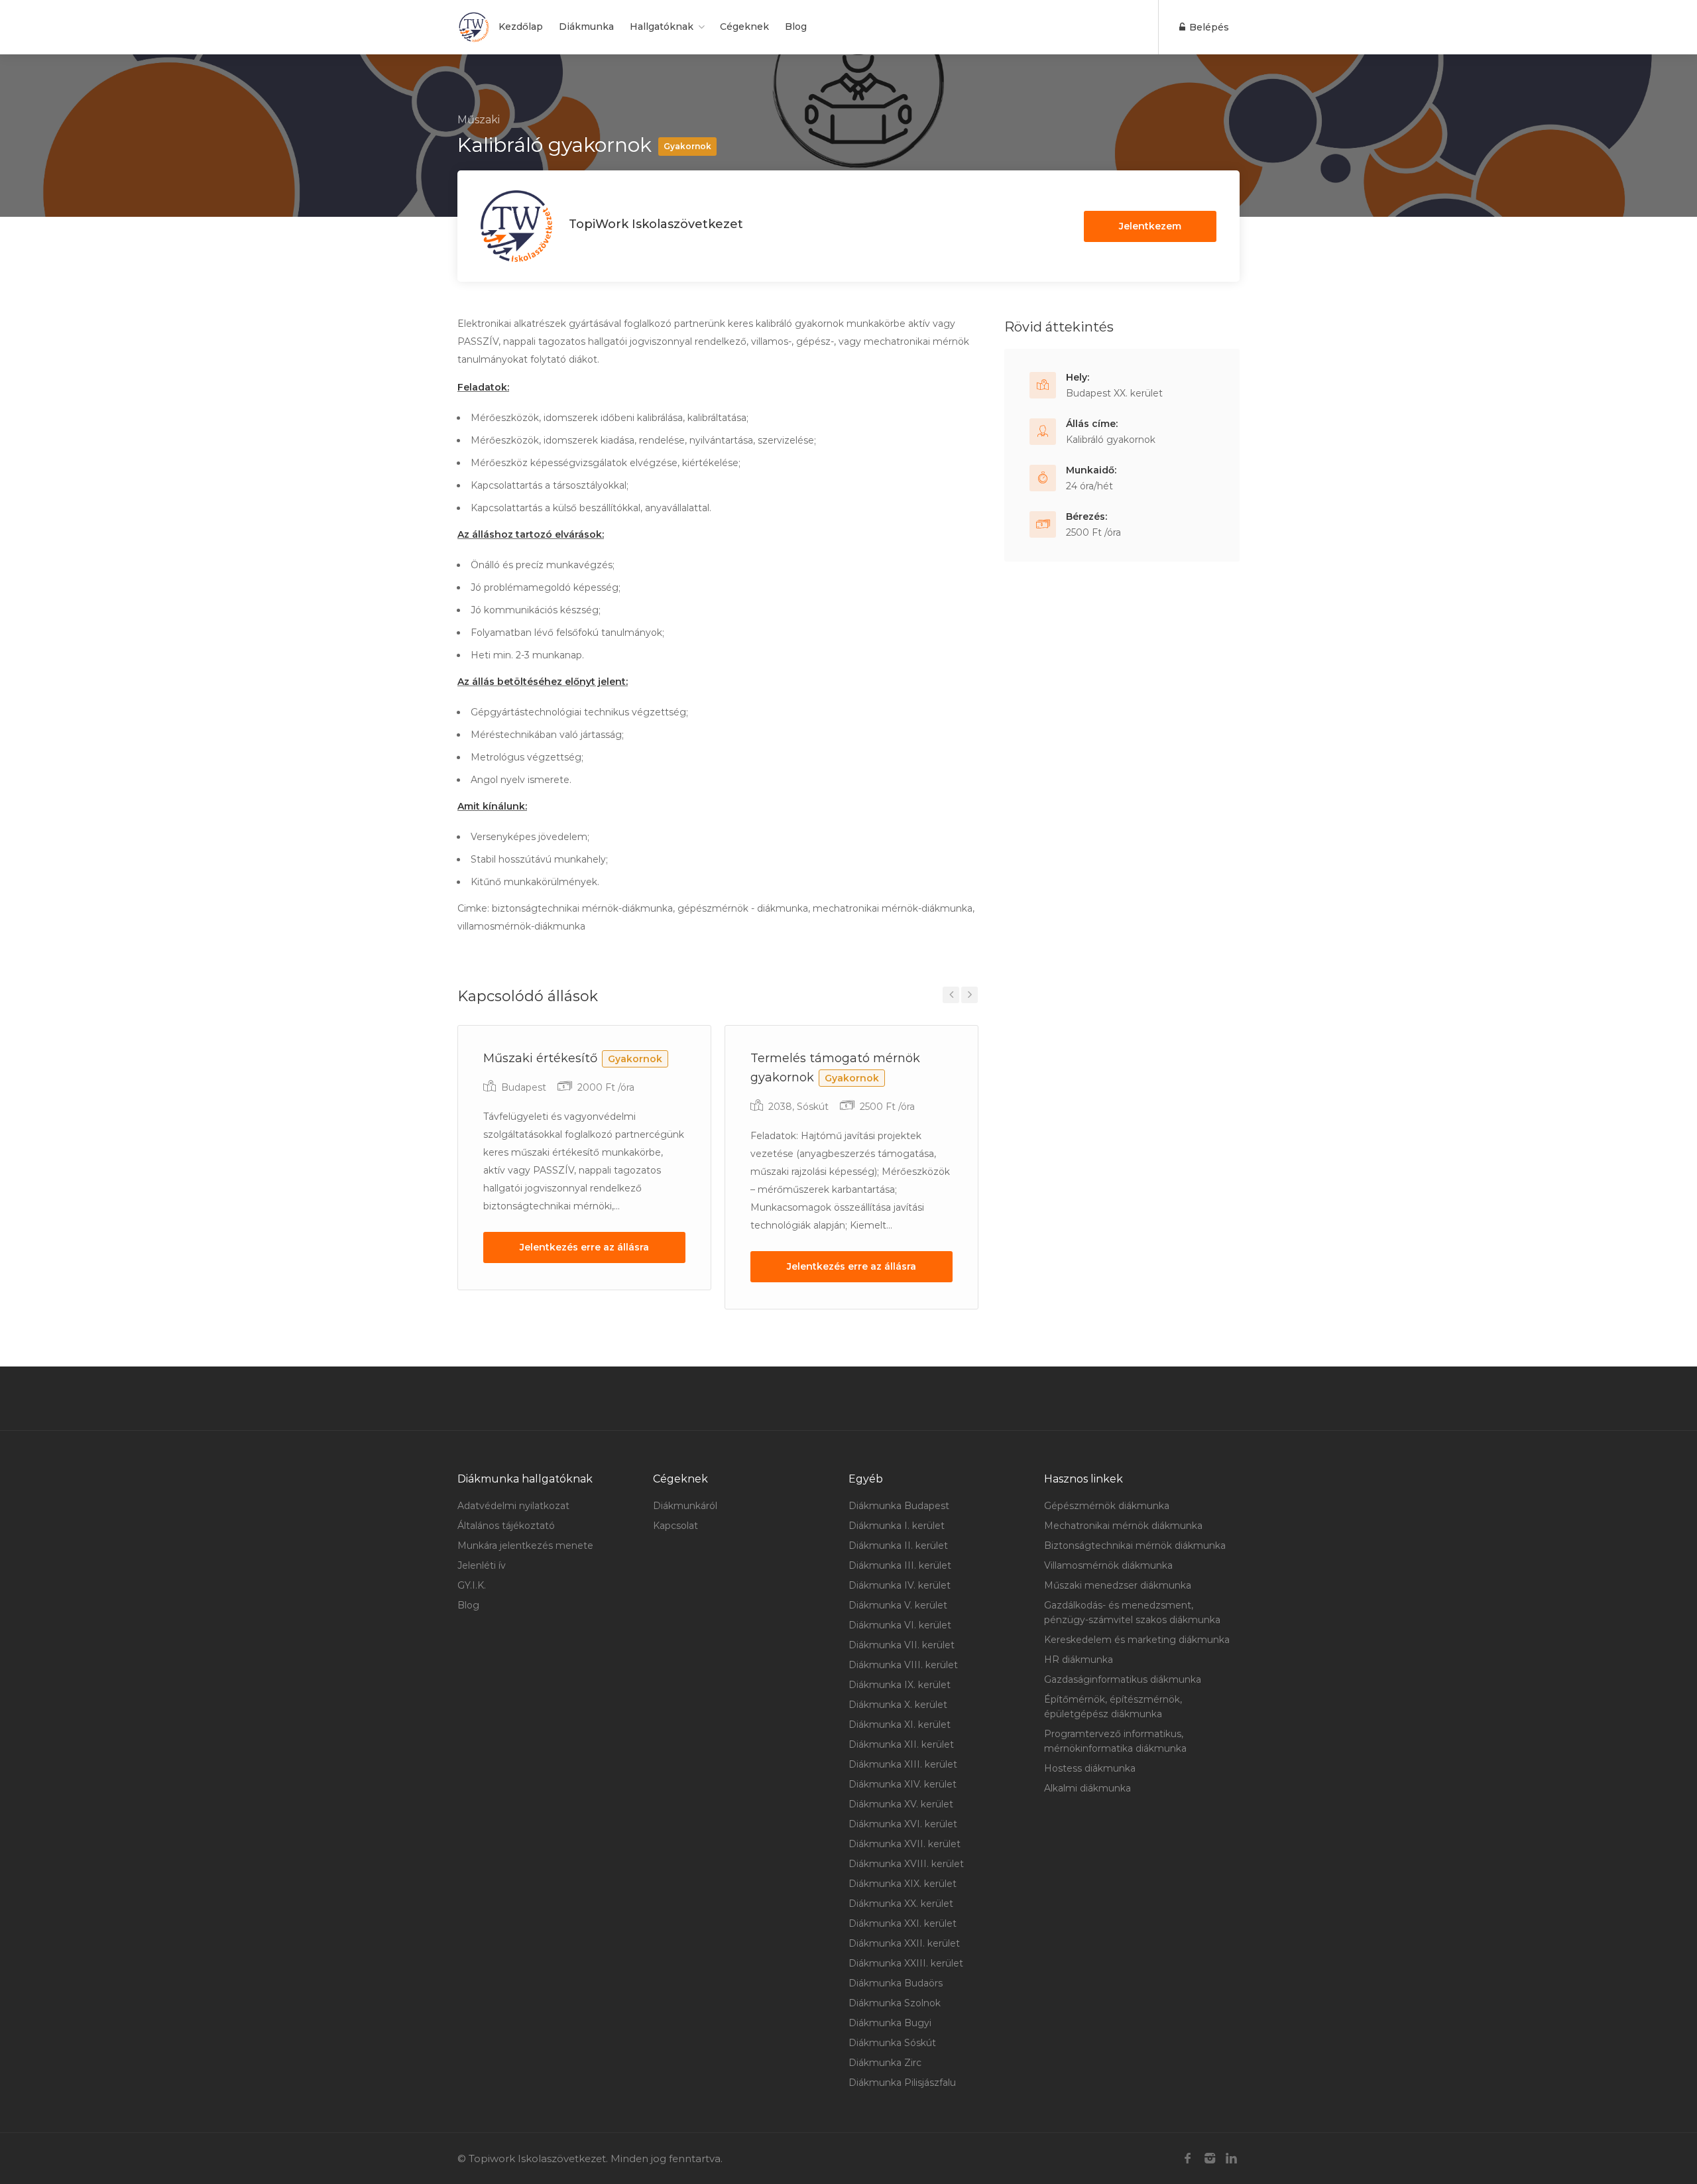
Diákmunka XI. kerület (900, 1725)
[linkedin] (1231, 2158)
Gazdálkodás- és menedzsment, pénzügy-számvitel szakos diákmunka (1132, 1612)
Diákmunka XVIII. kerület (906, 1864)
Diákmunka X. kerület (898, 1705)
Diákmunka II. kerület (898, 1546)
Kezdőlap (521, 27)
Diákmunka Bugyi (890, 2023)
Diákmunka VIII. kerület (903, 1665)
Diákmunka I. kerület (897, 1526)
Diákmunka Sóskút (892, 2043)
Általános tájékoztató (506, 1526)
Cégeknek (744, 27)
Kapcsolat (675, 1526)
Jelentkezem (1150, 226)
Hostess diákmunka (1090, 1768)
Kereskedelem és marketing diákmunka (1137, 1640)
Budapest (524, 1087)
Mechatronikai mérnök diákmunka (1123, 1526)
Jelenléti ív (482, 1565)
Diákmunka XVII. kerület (905, 1844)
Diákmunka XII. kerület (901, 1744)
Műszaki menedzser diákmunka (1118, 1585)
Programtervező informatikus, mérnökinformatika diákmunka (1115, 1741)
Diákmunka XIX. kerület (903, 1884)
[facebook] (1188, 2158)
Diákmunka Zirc (885, 2063)
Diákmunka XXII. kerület (904, 1943)
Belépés (1208, 27)
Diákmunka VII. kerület (902, 1645)
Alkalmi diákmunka (1087, 1788)
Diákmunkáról (685, 1506)
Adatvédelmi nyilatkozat (513, 1506)
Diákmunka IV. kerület (900, 1585)
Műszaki (479, 120)
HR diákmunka (1079, 1660)
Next (969, 995)
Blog (796, 27)
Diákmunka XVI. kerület (903, 1824)
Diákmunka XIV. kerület (903, 1784)
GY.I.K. (472, 1585)
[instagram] (1209, 2158)
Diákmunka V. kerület (898, 1605)
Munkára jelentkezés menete (525, 1546)
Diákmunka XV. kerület (901, 1804)
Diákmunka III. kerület (900, 1565)
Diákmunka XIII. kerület (903, 1764)
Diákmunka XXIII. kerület (906, 1963)
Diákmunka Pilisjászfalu (902, 2083)
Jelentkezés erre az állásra (584, 1247)
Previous (951, 995)
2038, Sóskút (798, 1107)
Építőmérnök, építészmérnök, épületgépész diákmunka (1113, 1707)
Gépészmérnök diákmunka (1107, 1506)
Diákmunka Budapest (899, 1506)
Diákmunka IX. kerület (900, 1685)
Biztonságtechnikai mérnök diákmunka (1135, 1546)
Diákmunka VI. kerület (900, 1625)
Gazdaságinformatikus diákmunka (1123, 1679)
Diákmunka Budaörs (896, 1983)
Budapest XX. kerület (1114, 393)
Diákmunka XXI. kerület (903, 1923)
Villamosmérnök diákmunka (1108, 1565)
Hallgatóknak (662, 27)
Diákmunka (586, 27)
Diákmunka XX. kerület (901, 1904)
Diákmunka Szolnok (895, 2003)
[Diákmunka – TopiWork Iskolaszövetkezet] (474, 27)
